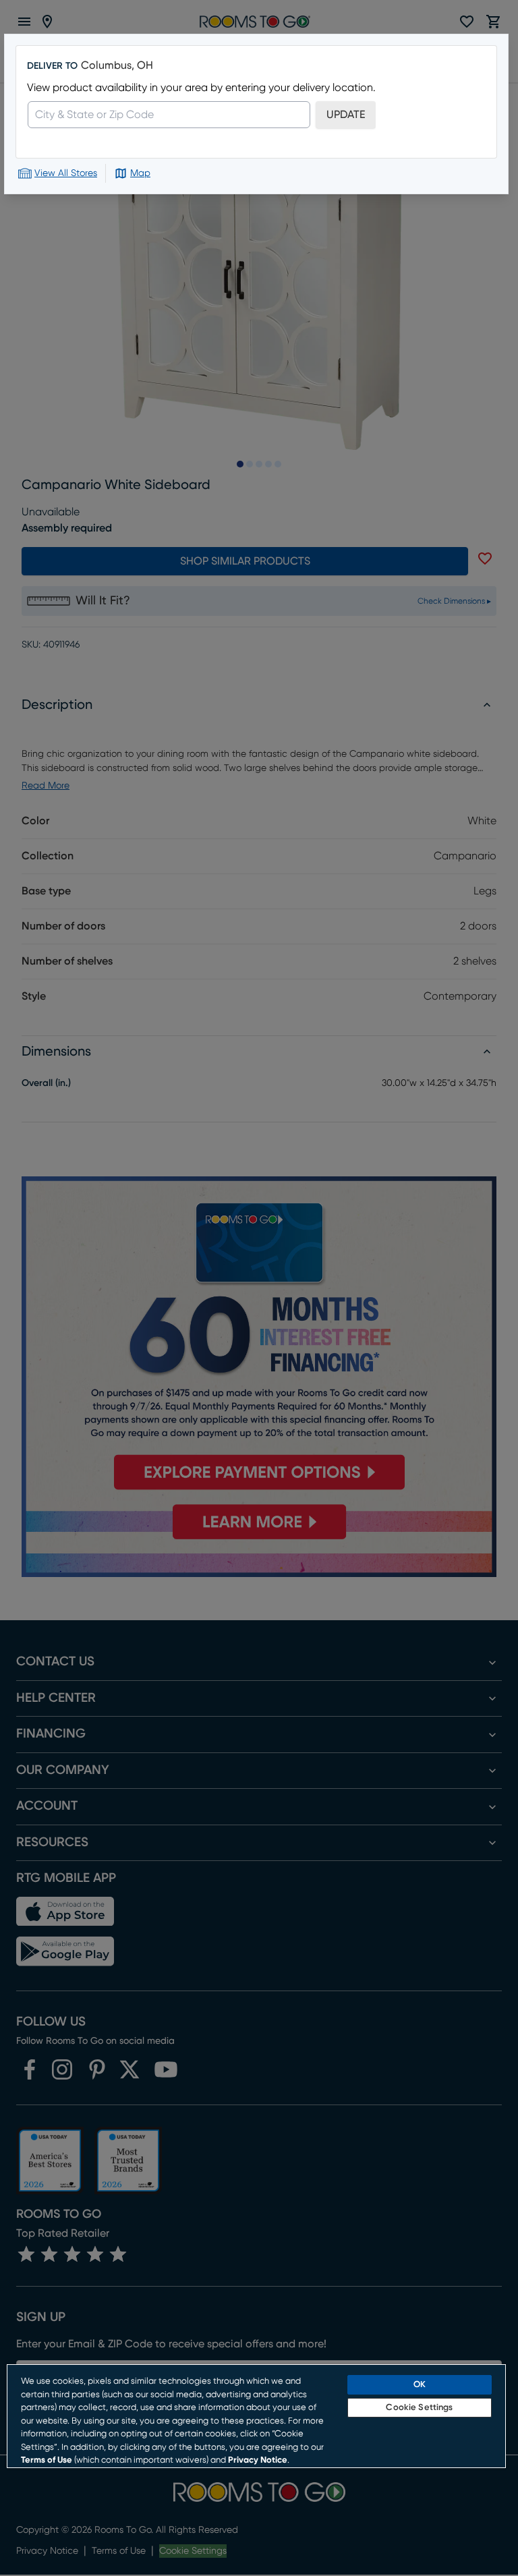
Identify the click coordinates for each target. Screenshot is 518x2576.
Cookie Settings (419, 2408)
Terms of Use (47, 2460)
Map (140, 173)
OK (420, 2385)
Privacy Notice (258, 2460)
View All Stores (66, 173)
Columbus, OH (117, 65)
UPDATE (346, 115)
